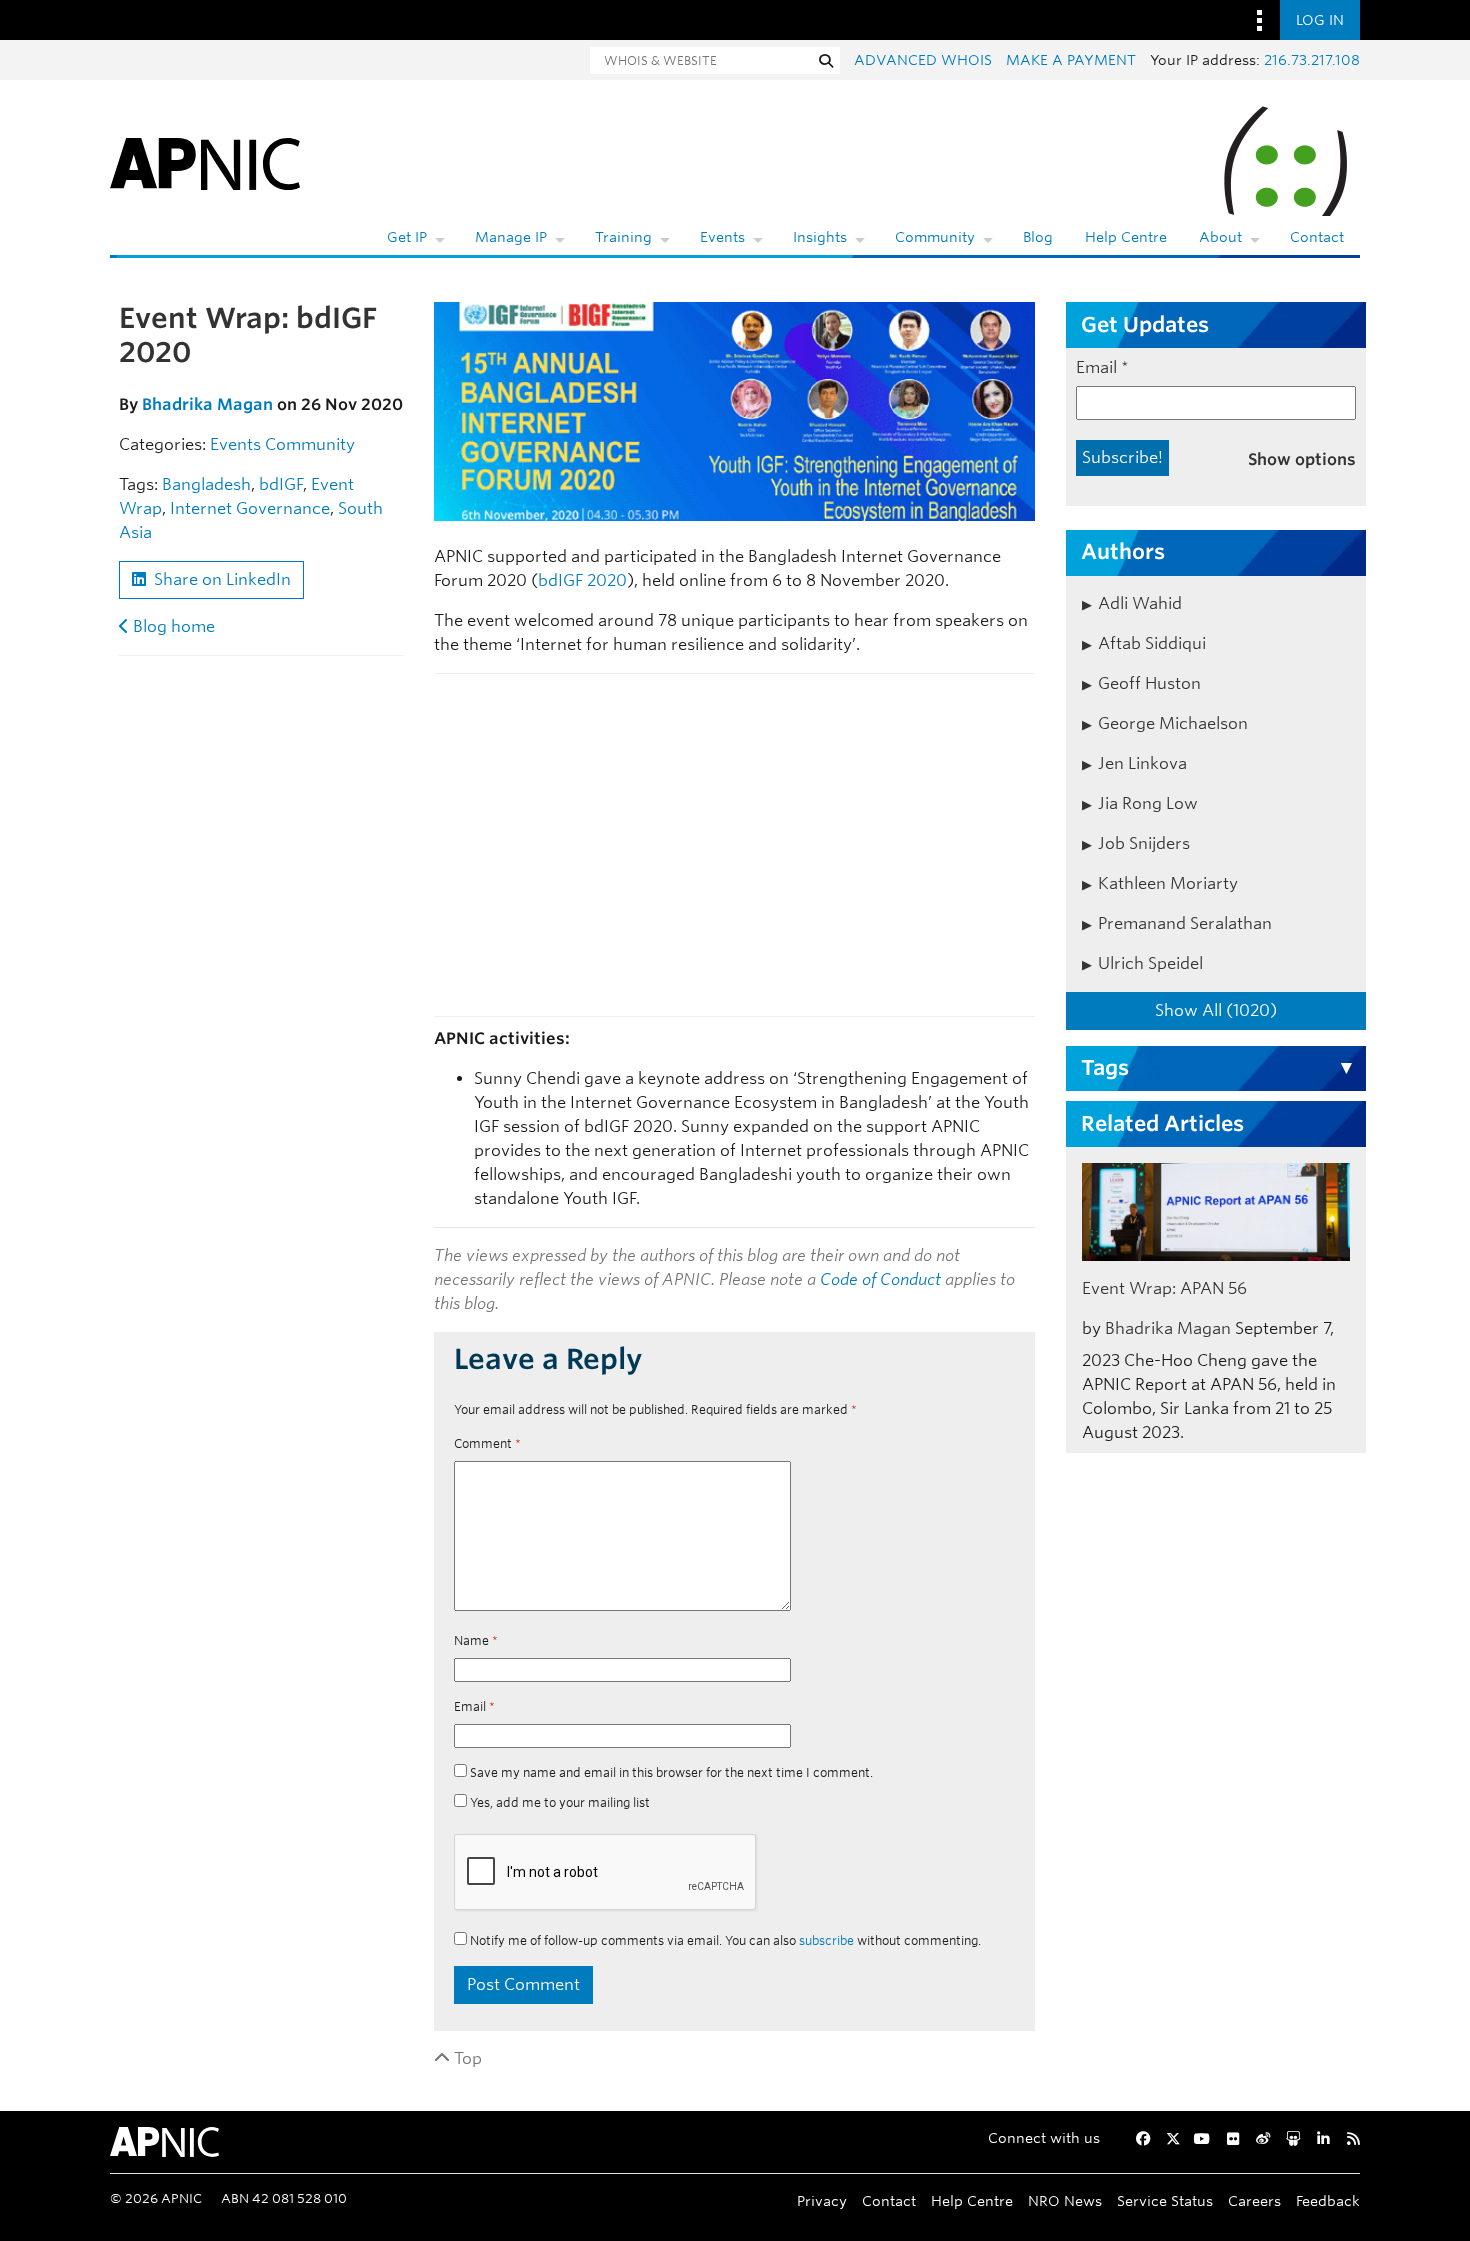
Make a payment (1071, 60)
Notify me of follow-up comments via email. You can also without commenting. (724, 1940)
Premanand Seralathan (1185, 923)
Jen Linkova (1142, 763)
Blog (1038, 237)
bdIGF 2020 (582, 580)
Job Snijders (1144, 843)
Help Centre (1126, 237)
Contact (1317, 237)
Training (623, 237)
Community (935, 237)
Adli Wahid (1140, 603)
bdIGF (281, 484)
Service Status (1165, 2200)
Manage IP (511, 237)
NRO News (1065, 2200)
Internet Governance (250, 508)
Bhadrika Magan (207, 404)
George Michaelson (1173, 723)
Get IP (407, 237)
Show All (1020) (1216, 1010)
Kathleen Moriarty (1168, 883)
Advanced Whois (923, 60)
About (1220, 237)
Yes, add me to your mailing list (558, 1802)
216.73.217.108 (1312, 60)
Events (722, 237)
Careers (1254, 2200)
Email (474, 1706)
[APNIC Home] (205, 160)
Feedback (1328, 2200)
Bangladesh (206, 484)
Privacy (822, 2200)
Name (476, 1640)
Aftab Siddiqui (1152, 643)
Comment (487, 1443)
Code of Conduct (880, 1279)
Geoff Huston (1149, 683)
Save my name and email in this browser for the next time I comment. (671, 1772)
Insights (820, 237)
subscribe (826, 1940)
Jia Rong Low (1148, 803)
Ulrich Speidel (1150, 963)
